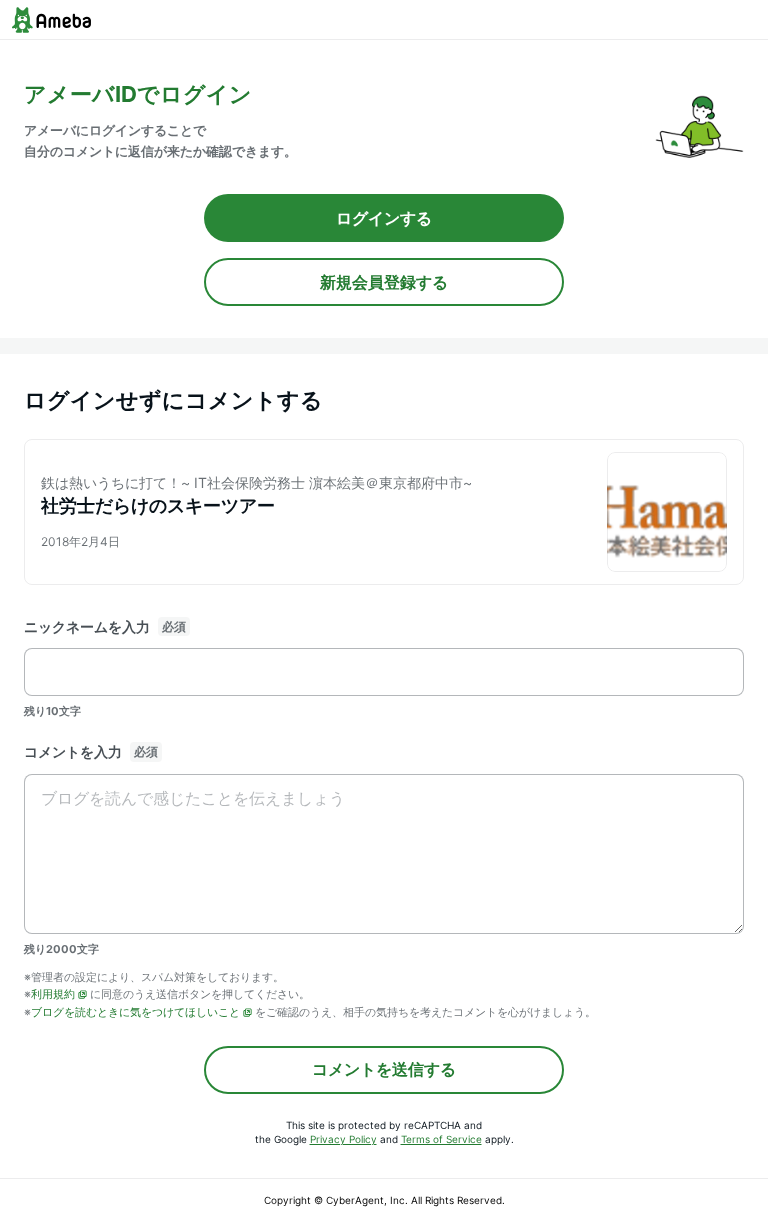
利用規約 (53, 994)
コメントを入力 (73, 751)
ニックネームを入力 (87, 626)
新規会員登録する (384, 282)
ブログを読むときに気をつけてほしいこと (135, 1012)
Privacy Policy (343, 1139)
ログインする (384, 218)
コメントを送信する (384, 1069)
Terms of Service (441, 1139)
